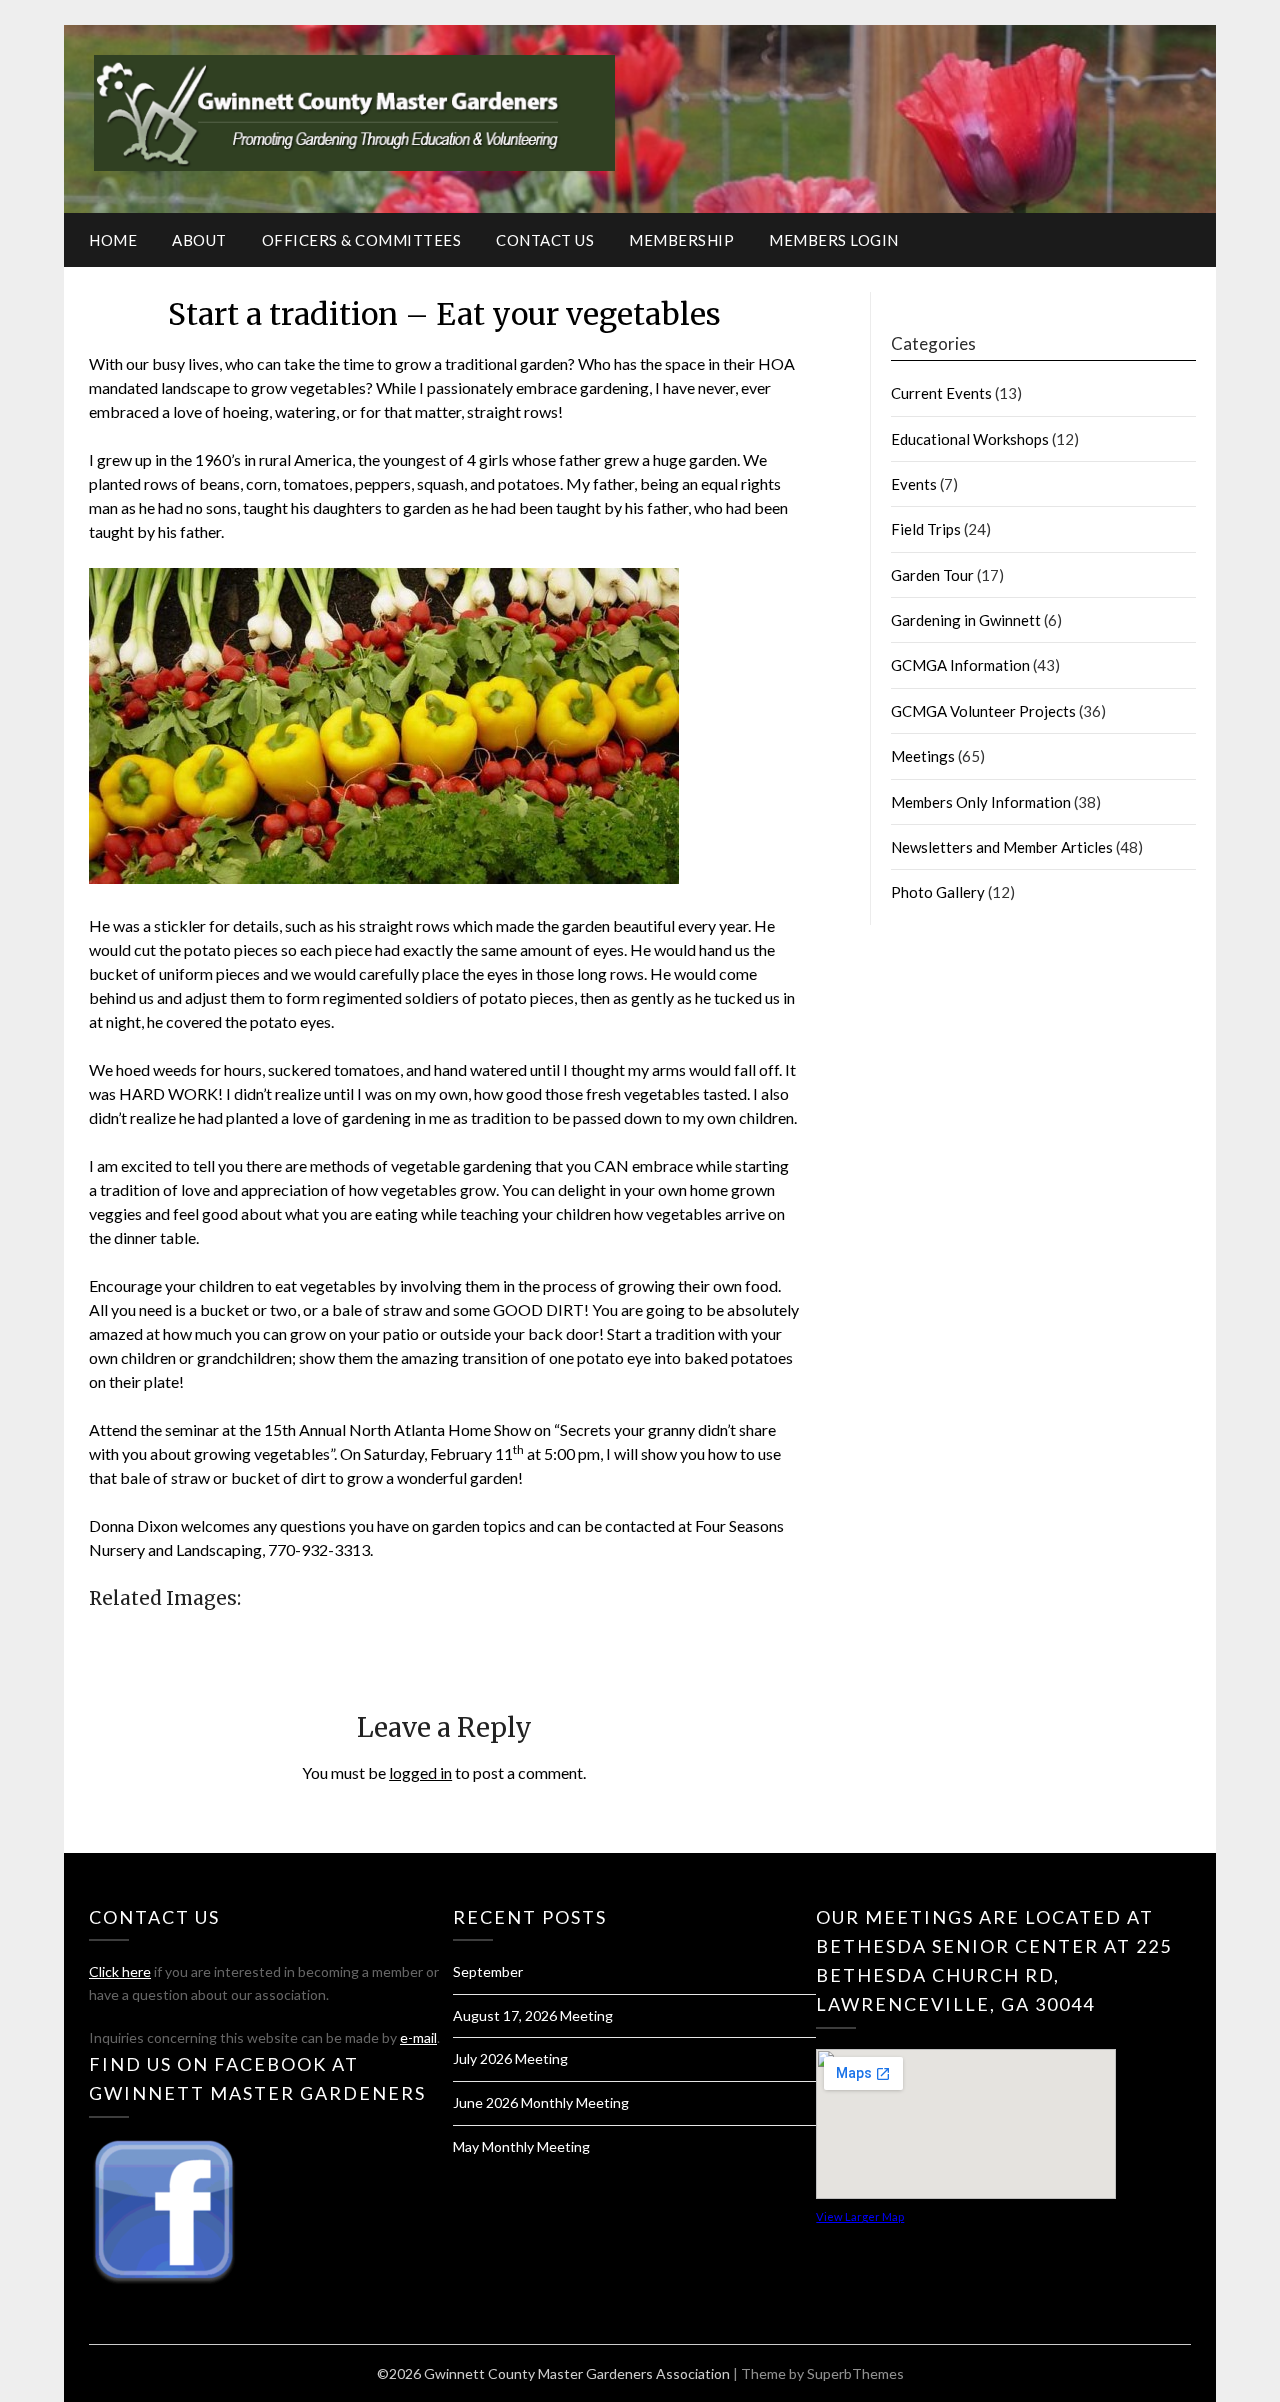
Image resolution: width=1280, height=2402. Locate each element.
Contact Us (545, 240)
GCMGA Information (960, 665)
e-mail (418, 2037)
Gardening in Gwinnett (966, 620)
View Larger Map (860, 2216)
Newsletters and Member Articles (1002, 847)
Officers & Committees (362, 240)
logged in (420, 1772)
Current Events (941, 393)
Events (914, 484)
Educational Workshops (970, 439)
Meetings (923, 756)
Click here (120, 1971)
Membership (681, 240)
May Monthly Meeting (521, 2146)
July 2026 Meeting (510, 2058)
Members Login (834, 240)
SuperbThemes (855, 2373)
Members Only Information (981, 802)
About (199, 240)
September (488, 1971)
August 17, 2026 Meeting (533, 2015)
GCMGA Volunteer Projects (983, 711)
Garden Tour (932, 575)
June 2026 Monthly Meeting (541, 2102)
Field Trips (926, 529)
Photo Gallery (938, 892)
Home (113, 240)
